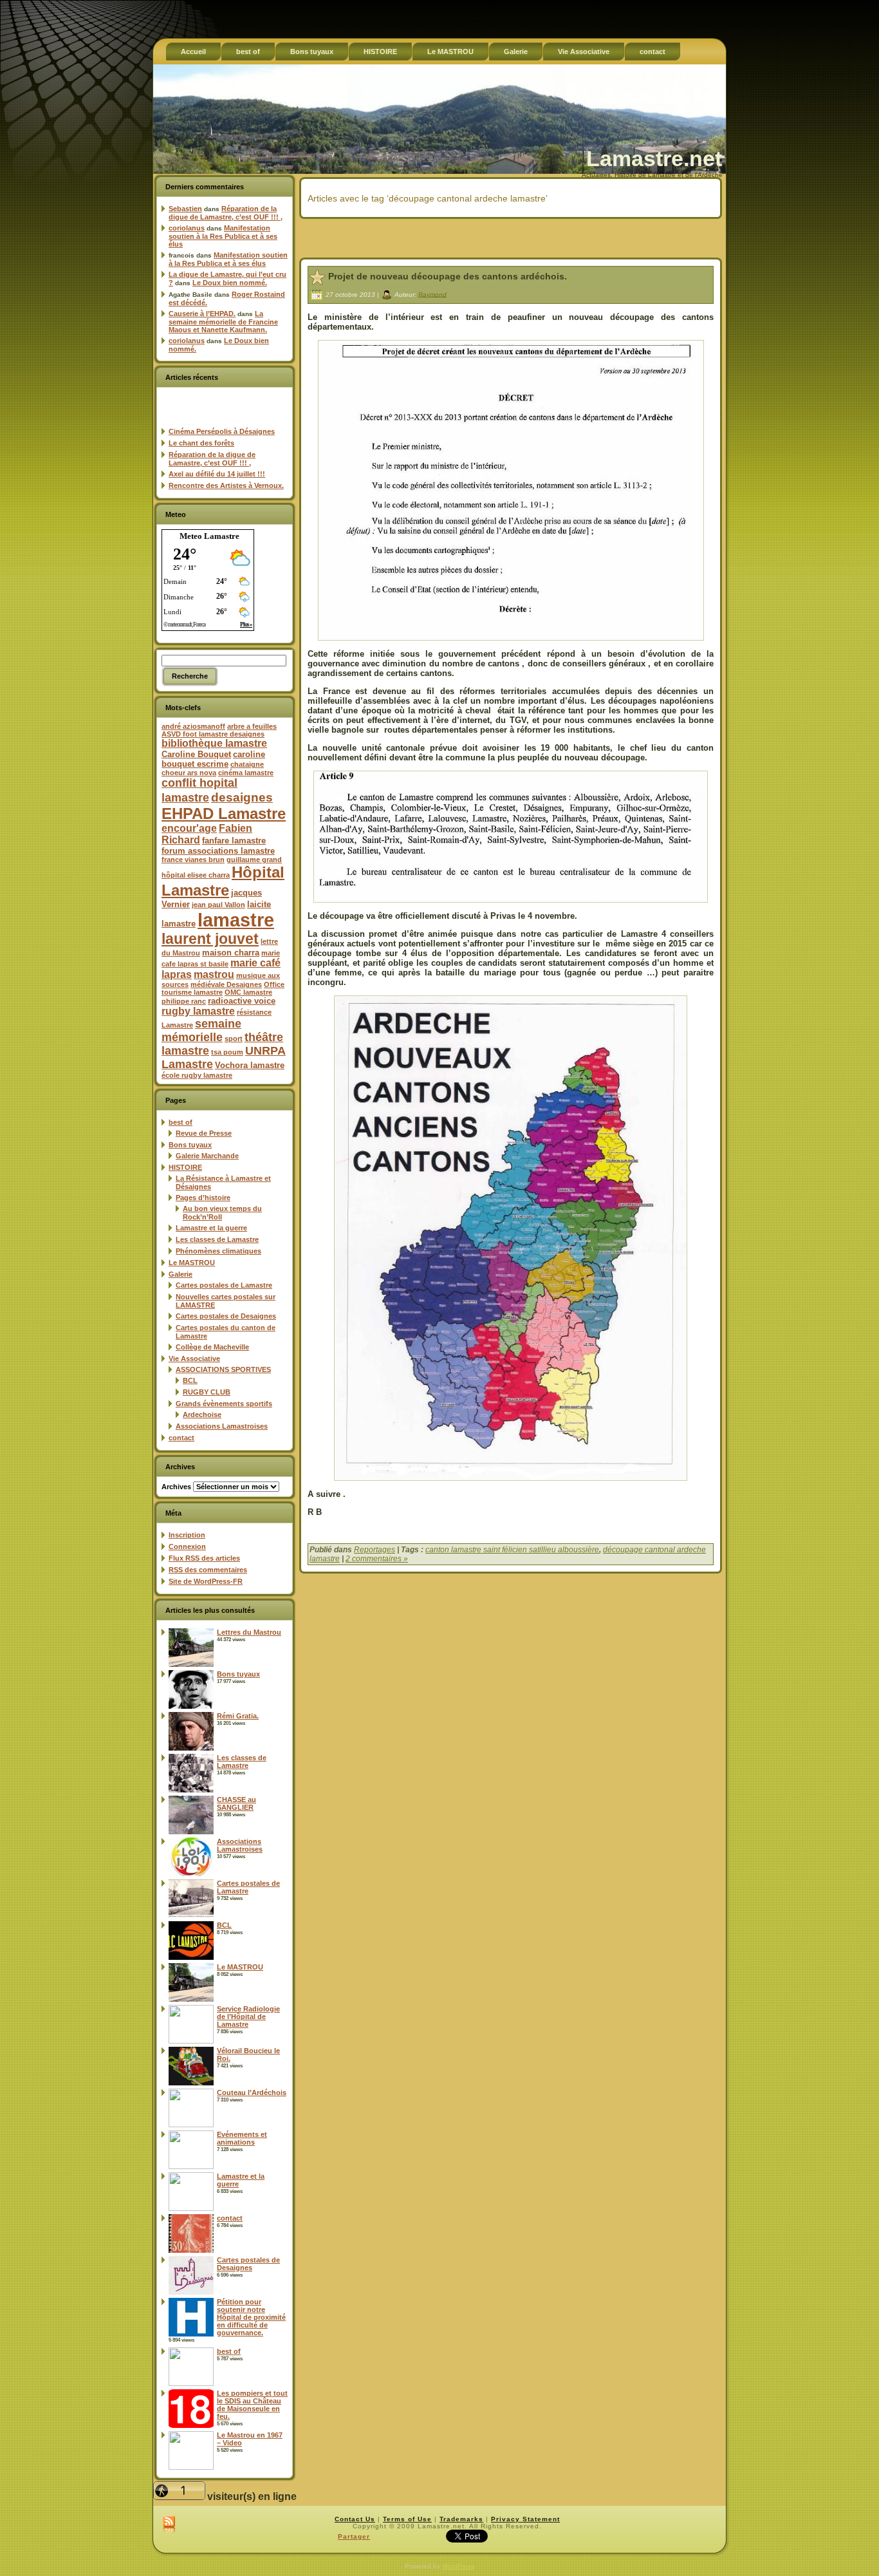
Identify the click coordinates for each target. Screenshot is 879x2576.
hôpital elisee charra (196, 875)
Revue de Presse (204, 1133)
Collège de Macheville (212, 1347)
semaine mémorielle (201, 1030)
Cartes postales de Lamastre (224, 1285)
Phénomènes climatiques (218, 1251)
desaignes (242, 797)
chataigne (247, 764)
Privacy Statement (525, 2519)
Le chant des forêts (201, 443)
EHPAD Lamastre (224, 813)
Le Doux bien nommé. (230, 283)
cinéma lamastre (246, 773)
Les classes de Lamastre (217, 1239)
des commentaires (208, 1570)
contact (181, 1438)
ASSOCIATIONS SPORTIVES (223, 1369)
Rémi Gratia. (238, 1716)
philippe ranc (184, 1001)
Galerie (180, 1274)
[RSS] (169, 2525)
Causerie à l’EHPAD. (202, 314)
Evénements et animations (242, 2138)
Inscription (187, 1535)
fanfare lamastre (234, 841)
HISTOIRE (185, 1167)
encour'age (189, 828)
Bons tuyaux (190, 1145)
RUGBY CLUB (207, 1392)
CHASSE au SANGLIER (236, 1803)
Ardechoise (202, 1415)
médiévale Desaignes (226, 984)
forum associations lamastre (218, 851)
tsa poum (227, 1052)
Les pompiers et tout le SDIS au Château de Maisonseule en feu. (252, 2405)
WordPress (458, 2566)
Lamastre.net (654, 158)
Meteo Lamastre (209, 536)
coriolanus (187, 228)
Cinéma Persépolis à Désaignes (222, 431)
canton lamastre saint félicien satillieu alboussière (512, 1550)
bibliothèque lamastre (214, 743)
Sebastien (185, 209)
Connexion (187, 1547)
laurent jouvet (210, 939)
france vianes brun (193, 860)
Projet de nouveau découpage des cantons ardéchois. (448, 276)
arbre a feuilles (252, 726)
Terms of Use (407, 2519)
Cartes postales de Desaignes (226, 1316)
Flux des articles (204, 1558)
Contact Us (355, 2519)
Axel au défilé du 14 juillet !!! (217, 474)
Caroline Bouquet (196, 754)
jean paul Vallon (218, 905)
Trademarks (461, 2519)
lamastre (236, 920)
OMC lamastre (248, 992)
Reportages (375, 1550)
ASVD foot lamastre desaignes (213, 734)
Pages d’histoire (203, 1198)
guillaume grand (254, 860)
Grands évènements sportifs (224, 1404)
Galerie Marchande (207, 1156)
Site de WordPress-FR (206, 1581)
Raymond (432, 294)
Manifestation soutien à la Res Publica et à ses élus (223, 236)
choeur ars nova (189, 773)
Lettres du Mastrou (249, 1632)
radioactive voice (242, 1001)
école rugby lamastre (197, 1075)
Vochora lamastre (250, 1065)
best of (180, 1122)
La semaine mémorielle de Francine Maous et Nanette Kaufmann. (223, 322)
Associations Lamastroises (222, 1426)
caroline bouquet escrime (213, 759)
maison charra (231, 953)
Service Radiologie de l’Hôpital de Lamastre (248, 2017)
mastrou (214, 974)
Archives (176, 1487)
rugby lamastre (198, 1011)
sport (234, 1039)
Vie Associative (194, 1359)
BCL (190, 1380)
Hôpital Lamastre (223, 881)
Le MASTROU (192, 1263)
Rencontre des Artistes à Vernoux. (226, 485)
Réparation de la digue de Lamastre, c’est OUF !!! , (226, 213)
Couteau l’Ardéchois (252, 2092)
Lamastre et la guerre (211, 1228)
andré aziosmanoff (193, 726)
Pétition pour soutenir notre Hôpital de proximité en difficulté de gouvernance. (251, 2317)
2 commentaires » (377, 1559)
